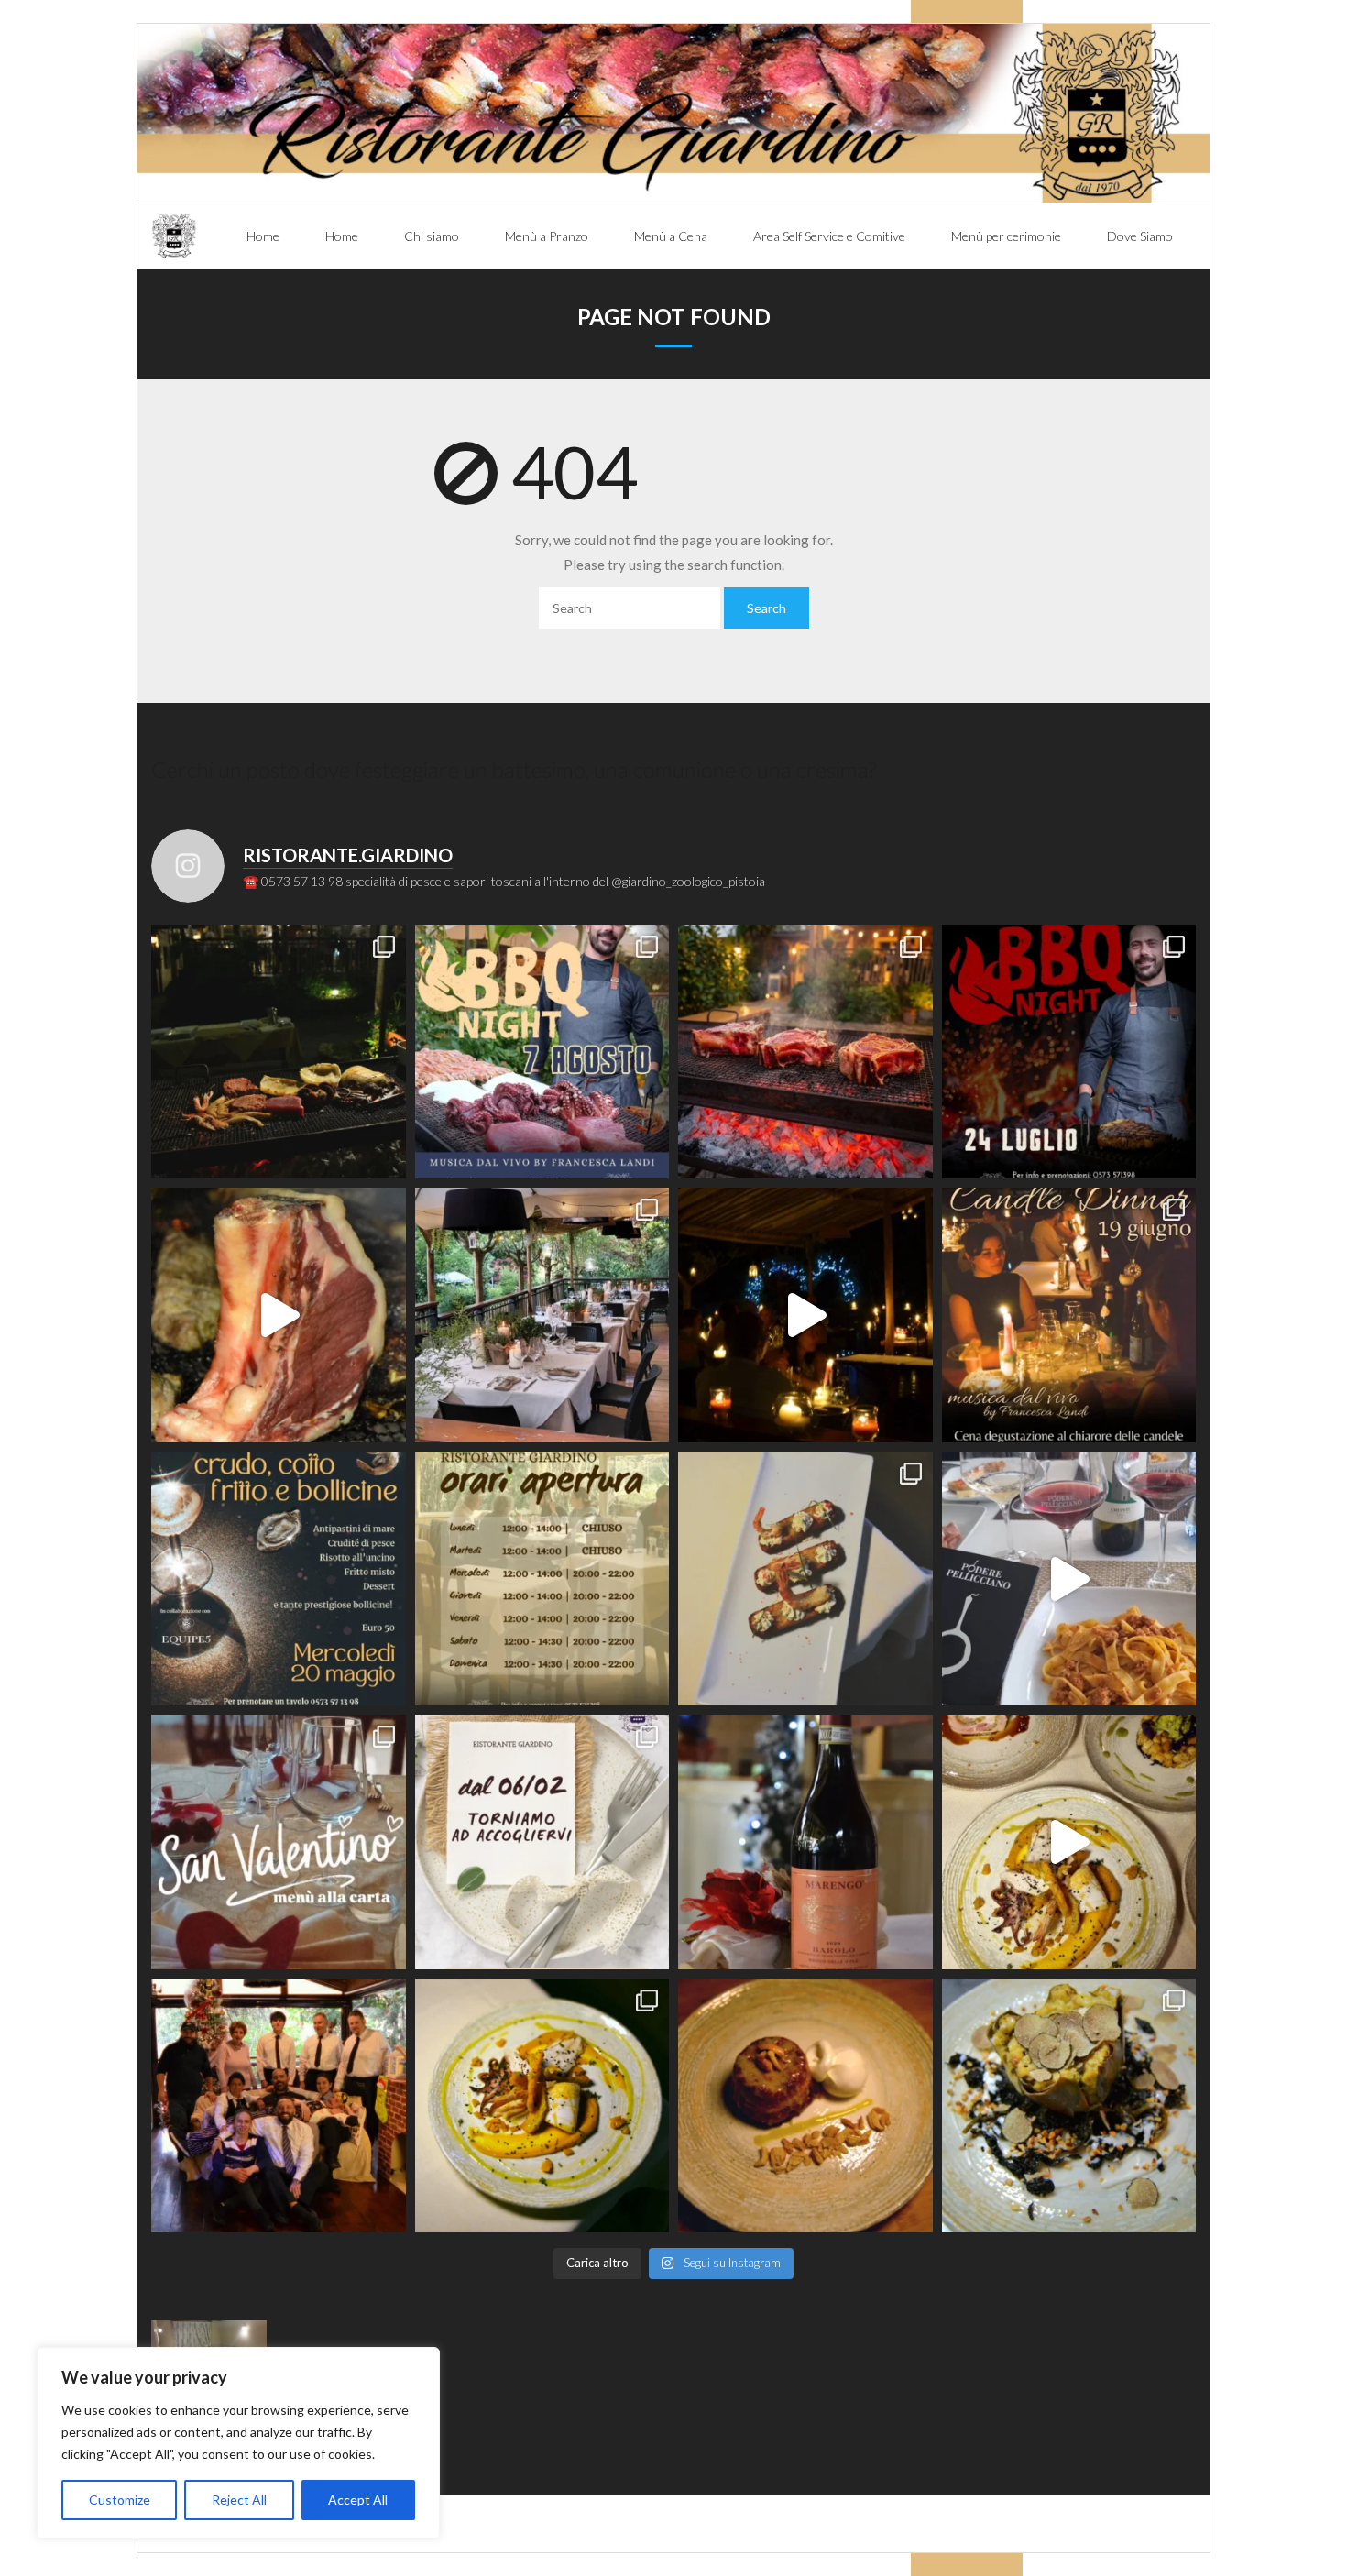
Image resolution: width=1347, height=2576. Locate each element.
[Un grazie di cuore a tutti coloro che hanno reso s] (805, 1052)
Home (263, 236)
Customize (120, 2499)
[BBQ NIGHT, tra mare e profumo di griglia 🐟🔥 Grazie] (279, 1052)
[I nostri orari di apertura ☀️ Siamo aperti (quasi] (542, 1579)
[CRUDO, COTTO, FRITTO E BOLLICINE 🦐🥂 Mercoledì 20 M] (279, 1579)
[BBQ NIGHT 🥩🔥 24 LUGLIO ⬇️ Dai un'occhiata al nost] (1069, 1052)
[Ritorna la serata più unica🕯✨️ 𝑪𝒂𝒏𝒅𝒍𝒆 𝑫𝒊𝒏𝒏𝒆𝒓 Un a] (1069, 1315)
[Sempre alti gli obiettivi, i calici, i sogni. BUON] (805, 1842)
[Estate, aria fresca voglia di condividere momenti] (542, 1315)
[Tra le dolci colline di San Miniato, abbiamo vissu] (1069, 1579)
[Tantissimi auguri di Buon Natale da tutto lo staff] (279, 2106)
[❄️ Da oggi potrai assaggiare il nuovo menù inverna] (1069, 2106)
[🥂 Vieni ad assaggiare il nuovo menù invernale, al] (542, 2106)
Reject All (239, 2499)
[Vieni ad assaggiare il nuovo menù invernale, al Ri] (805, 2106)
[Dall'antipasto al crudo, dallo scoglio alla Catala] (805, 1579)
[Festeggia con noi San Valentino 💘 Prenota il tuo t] (279, 1842)
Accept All (358, 2499)
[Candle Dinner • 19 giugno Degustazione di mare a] (805, 1315)
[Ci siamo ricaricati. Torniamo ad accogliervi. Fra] (542, 1842)
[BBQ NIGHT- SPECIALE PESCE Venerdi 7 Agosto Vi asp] (542, 1052)
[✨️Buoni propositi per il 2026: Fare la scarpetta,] (1069, 1842)
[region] (238, 2443)
